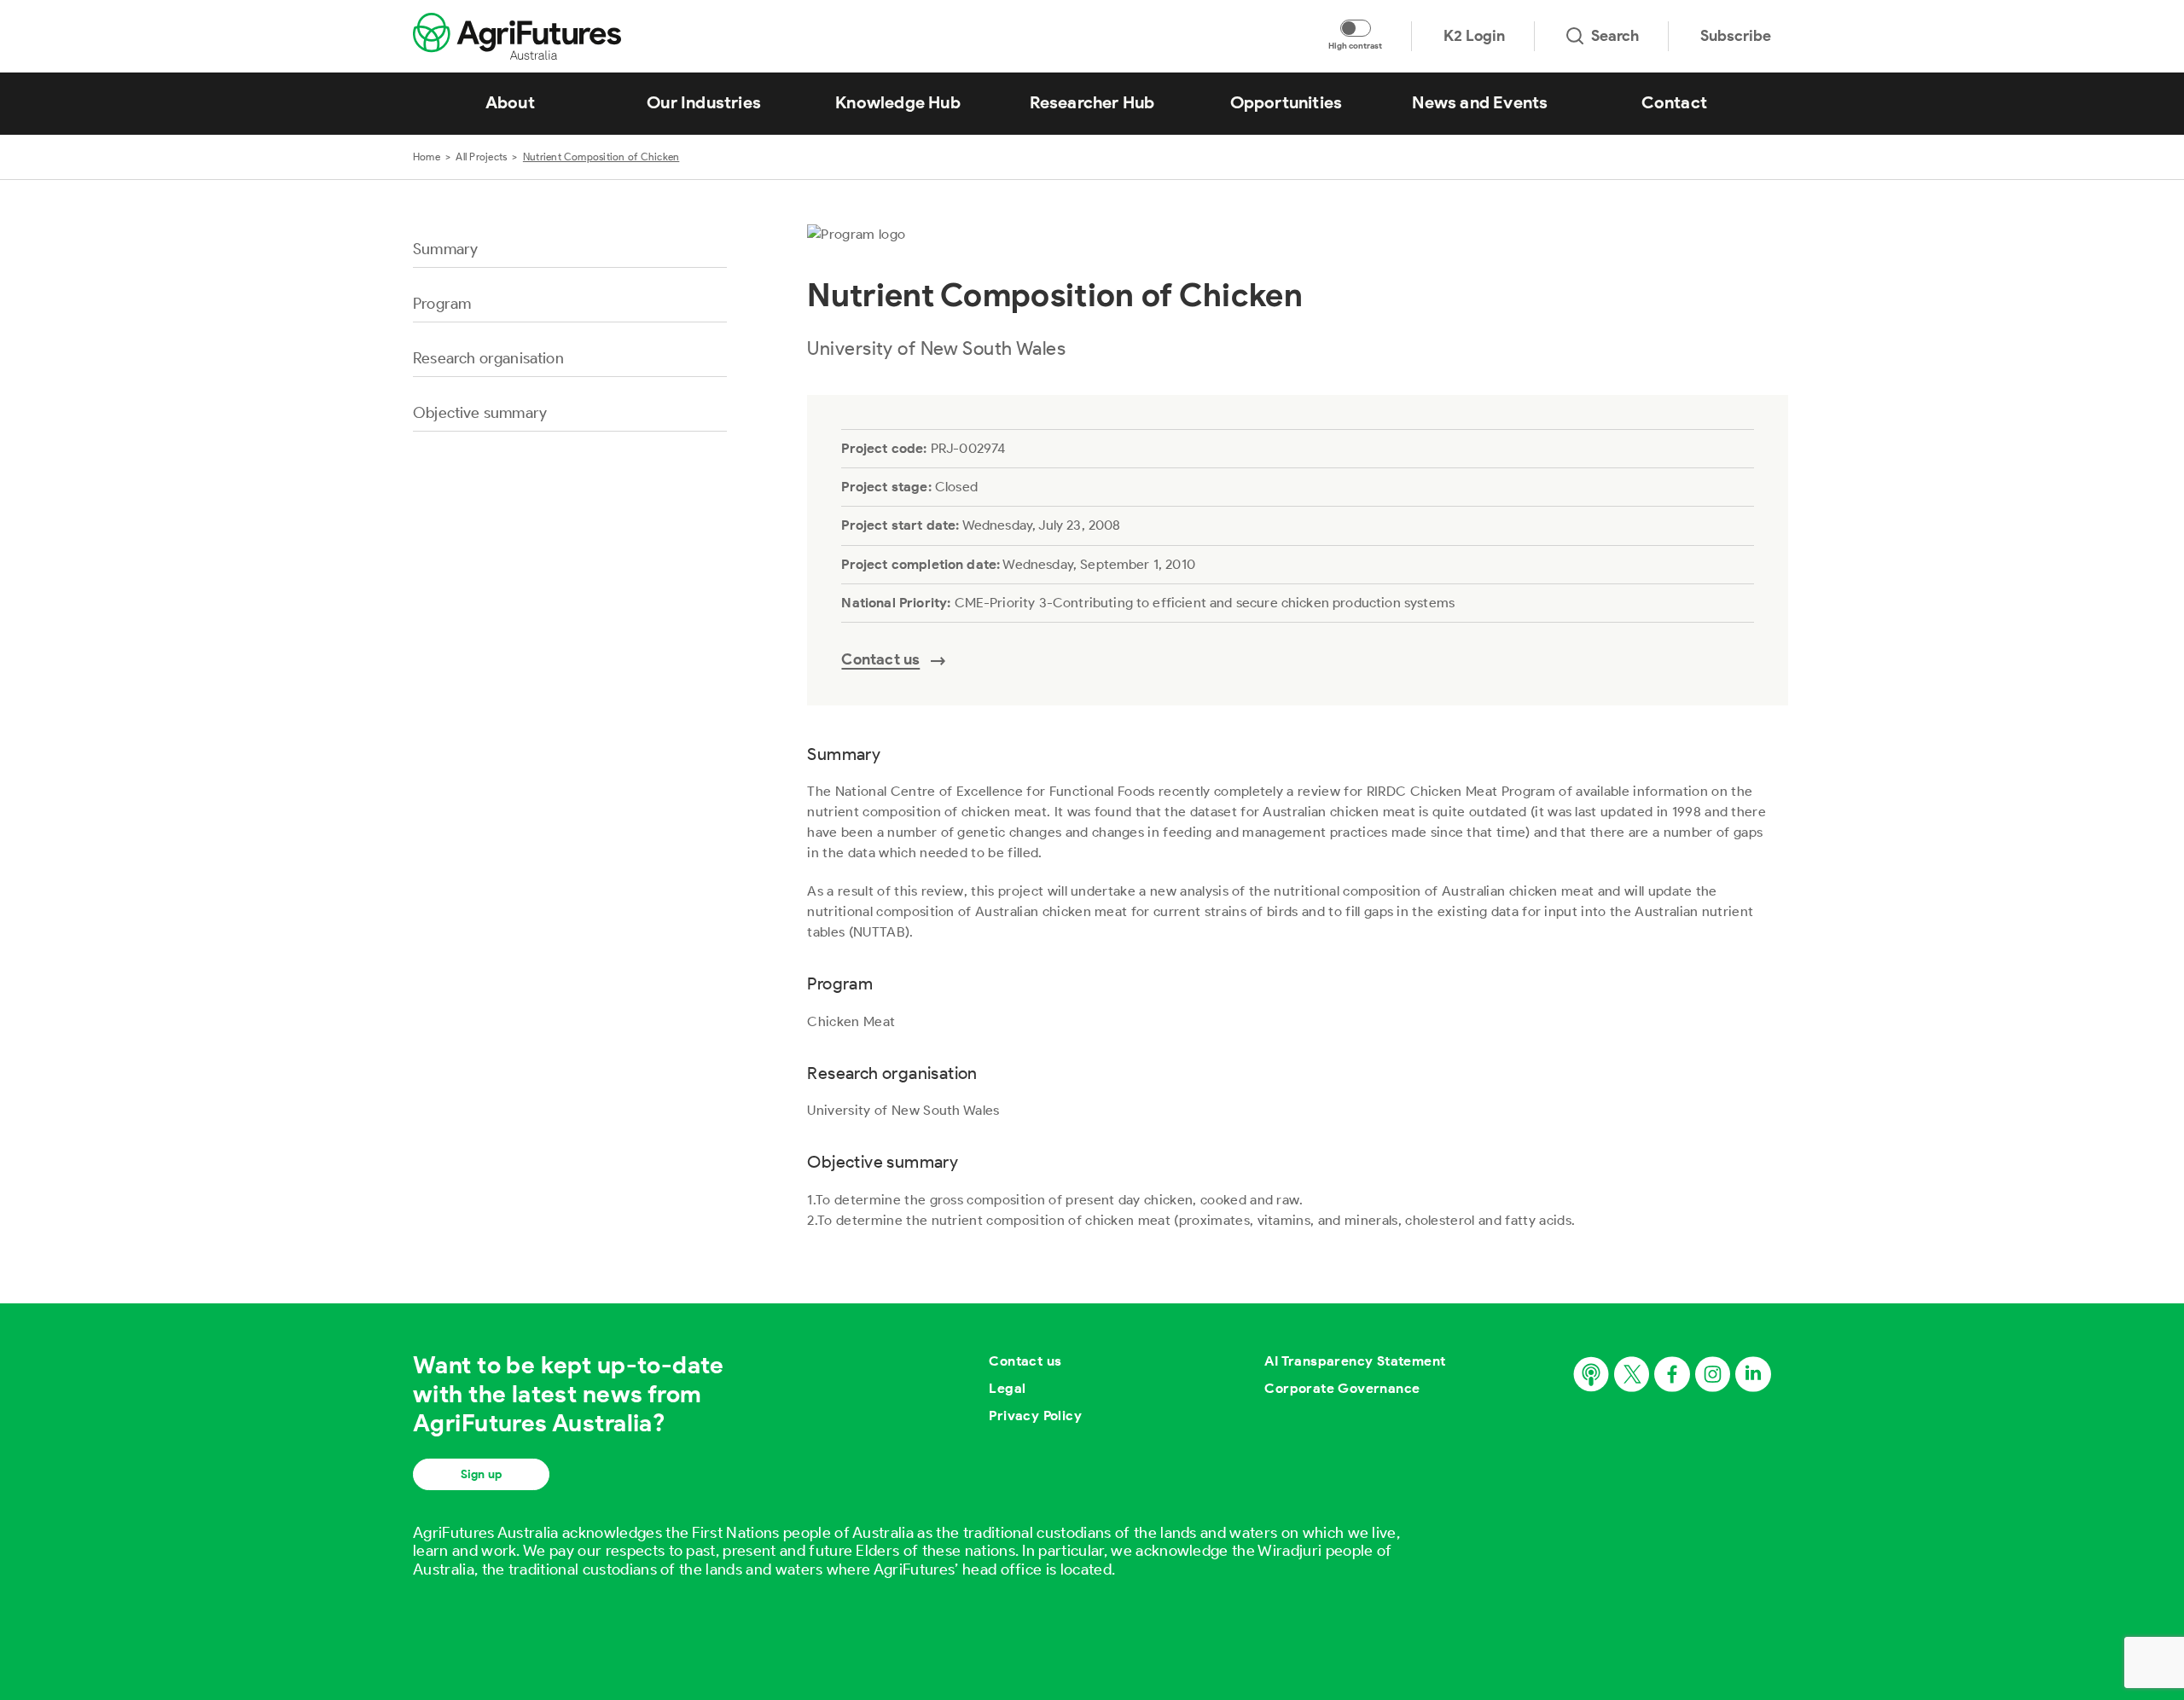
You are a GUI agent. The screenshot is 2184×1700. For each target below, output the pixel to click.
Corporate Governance (1342, 1388)
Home (427, 157)
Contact (1674, 102)
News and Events (1480, 102)
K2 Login (1474, 36)
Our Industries (704, 102)
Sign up (481, 1474)
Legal (1007, 1388)
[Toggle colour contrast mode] (1356, 28)
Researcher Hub (1092, 102)
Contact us (1025, 1361)
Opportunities (1287, 102)
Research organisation (488, 358)
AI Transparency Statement (1355, 1361)
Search (1615, 36)
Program (442, 304)
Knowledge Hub (898, 102)
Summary (445, 249)
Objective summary (480, 413)
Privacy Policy (1035, 1416)
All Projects (481, 157)
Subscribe (1736, 36)
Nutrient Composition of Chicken (601, 157)
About (510, 102)
